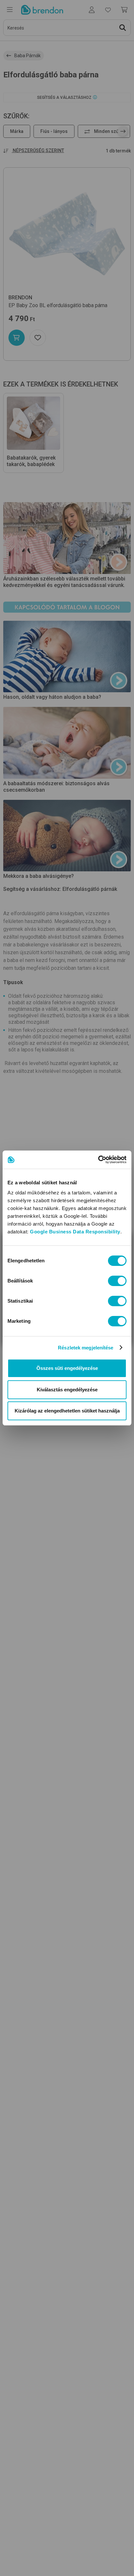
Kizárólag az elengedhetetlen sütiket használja (67, 1411)
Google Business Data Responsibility (75, 1232)
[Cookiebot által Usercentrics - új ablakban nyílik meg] (98, 1160)
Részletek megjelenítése (86, 1348)
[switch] (117, 1281)
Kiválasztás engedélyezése (67, 1390)
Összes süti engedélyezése (67, 1368)
